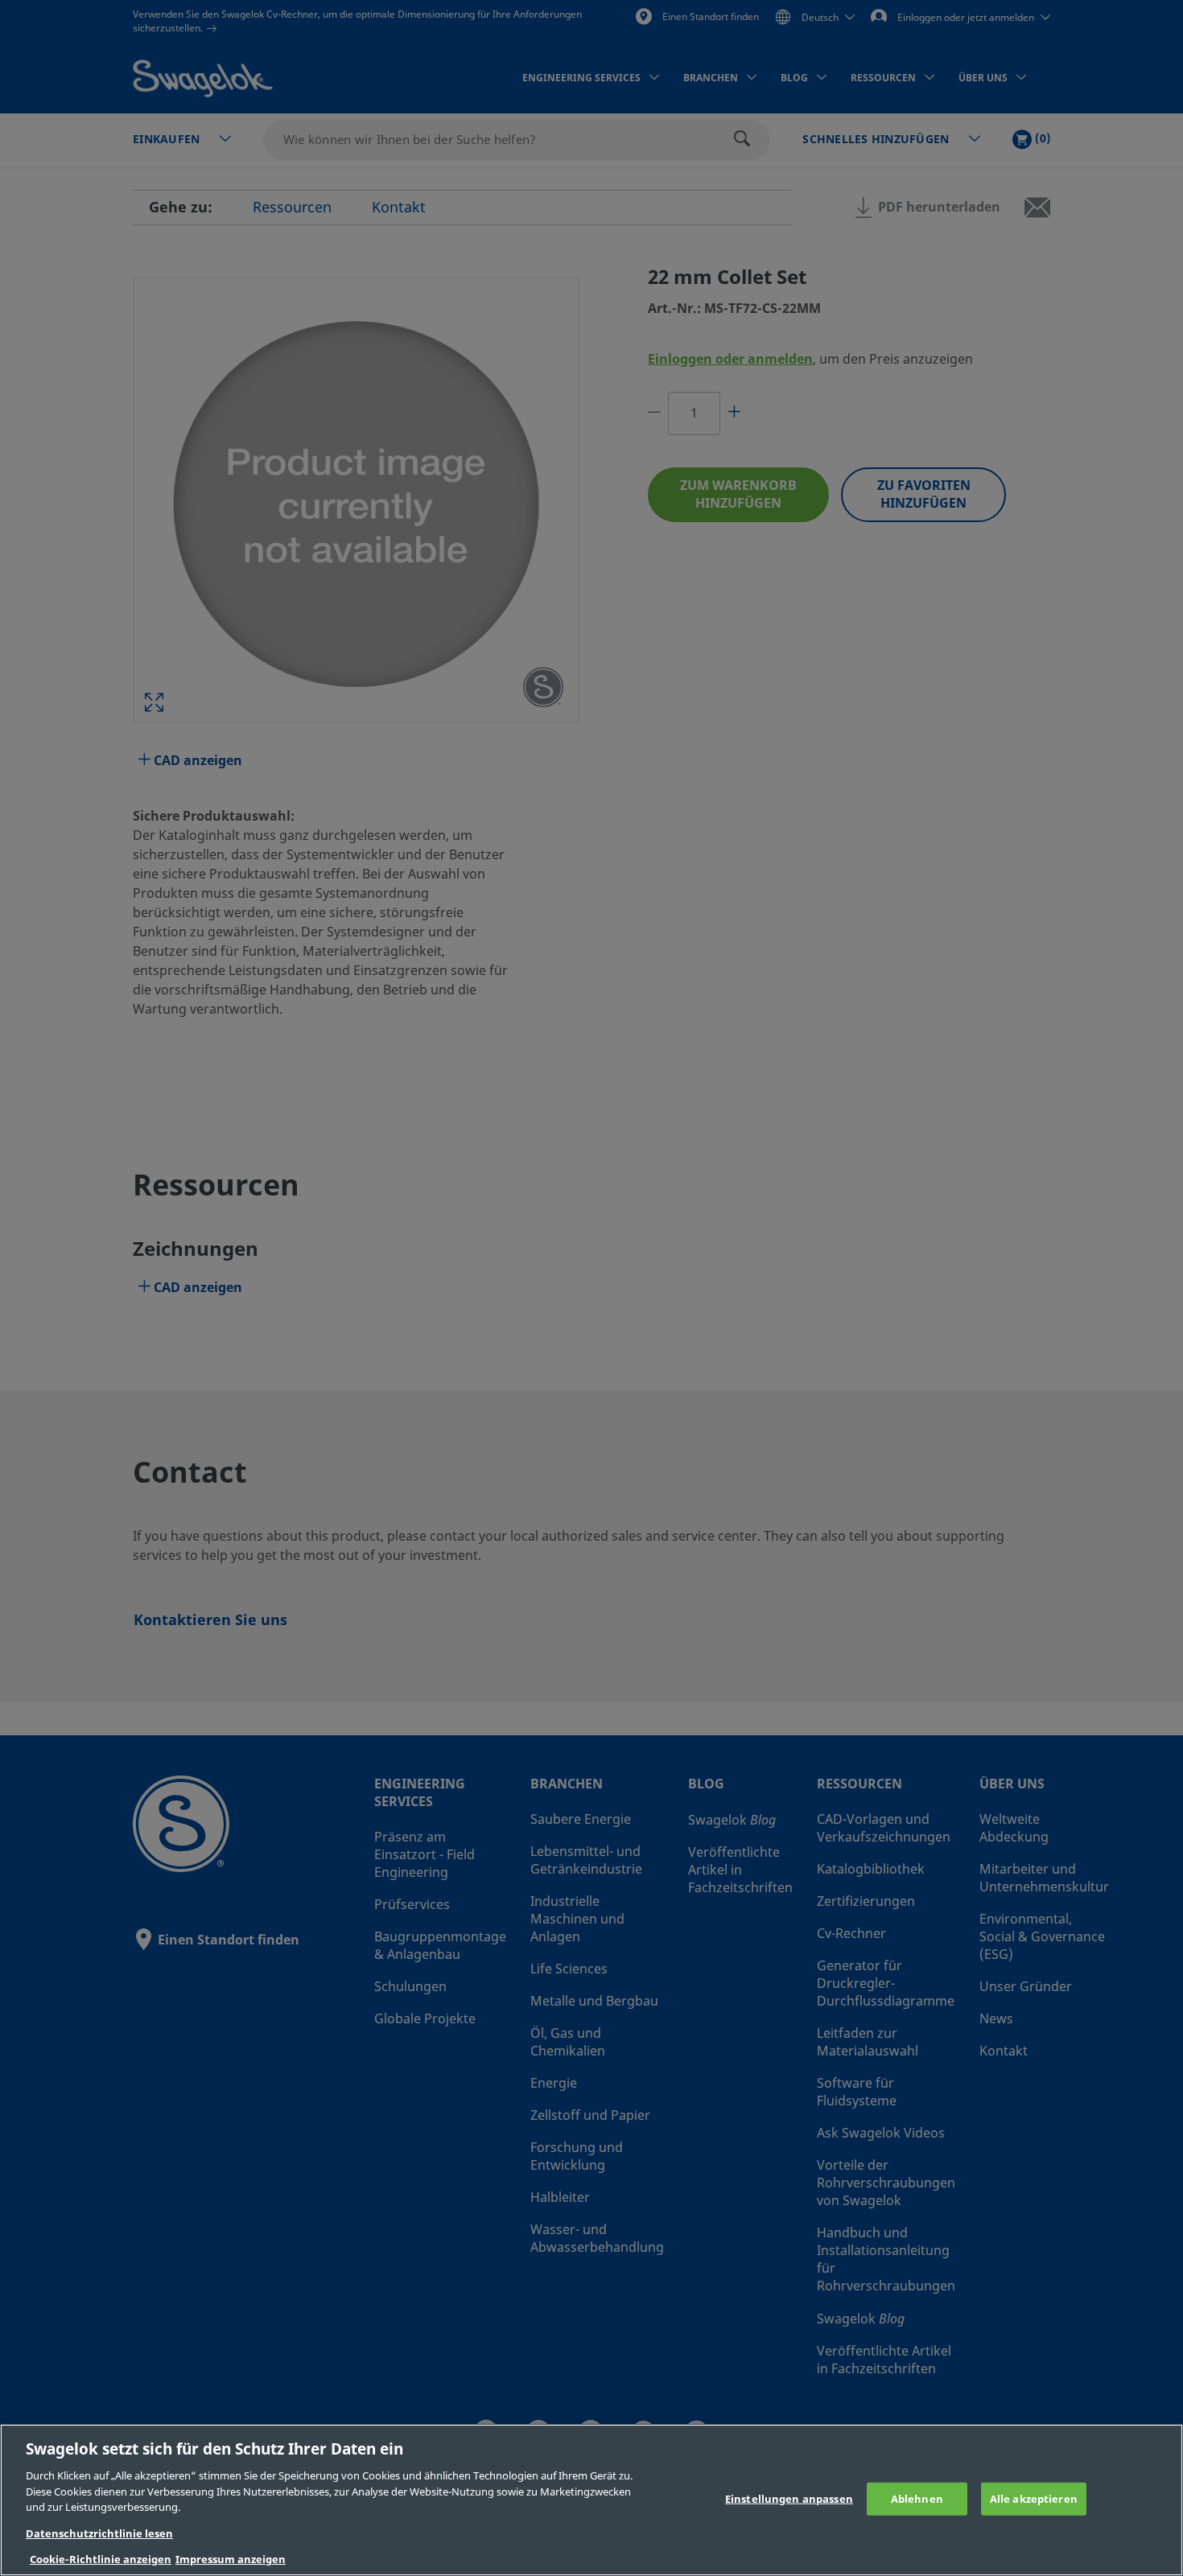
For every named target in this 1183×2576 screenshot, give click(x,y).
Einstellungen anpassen (789, 2498)
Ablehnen (917, 2498)
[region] (591, 2500)
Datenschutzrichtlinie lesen (99, 2534)
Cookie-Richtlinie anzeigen (101, 2560)
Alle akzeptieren (1034, 2498)
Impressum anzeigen (231, 2560)
